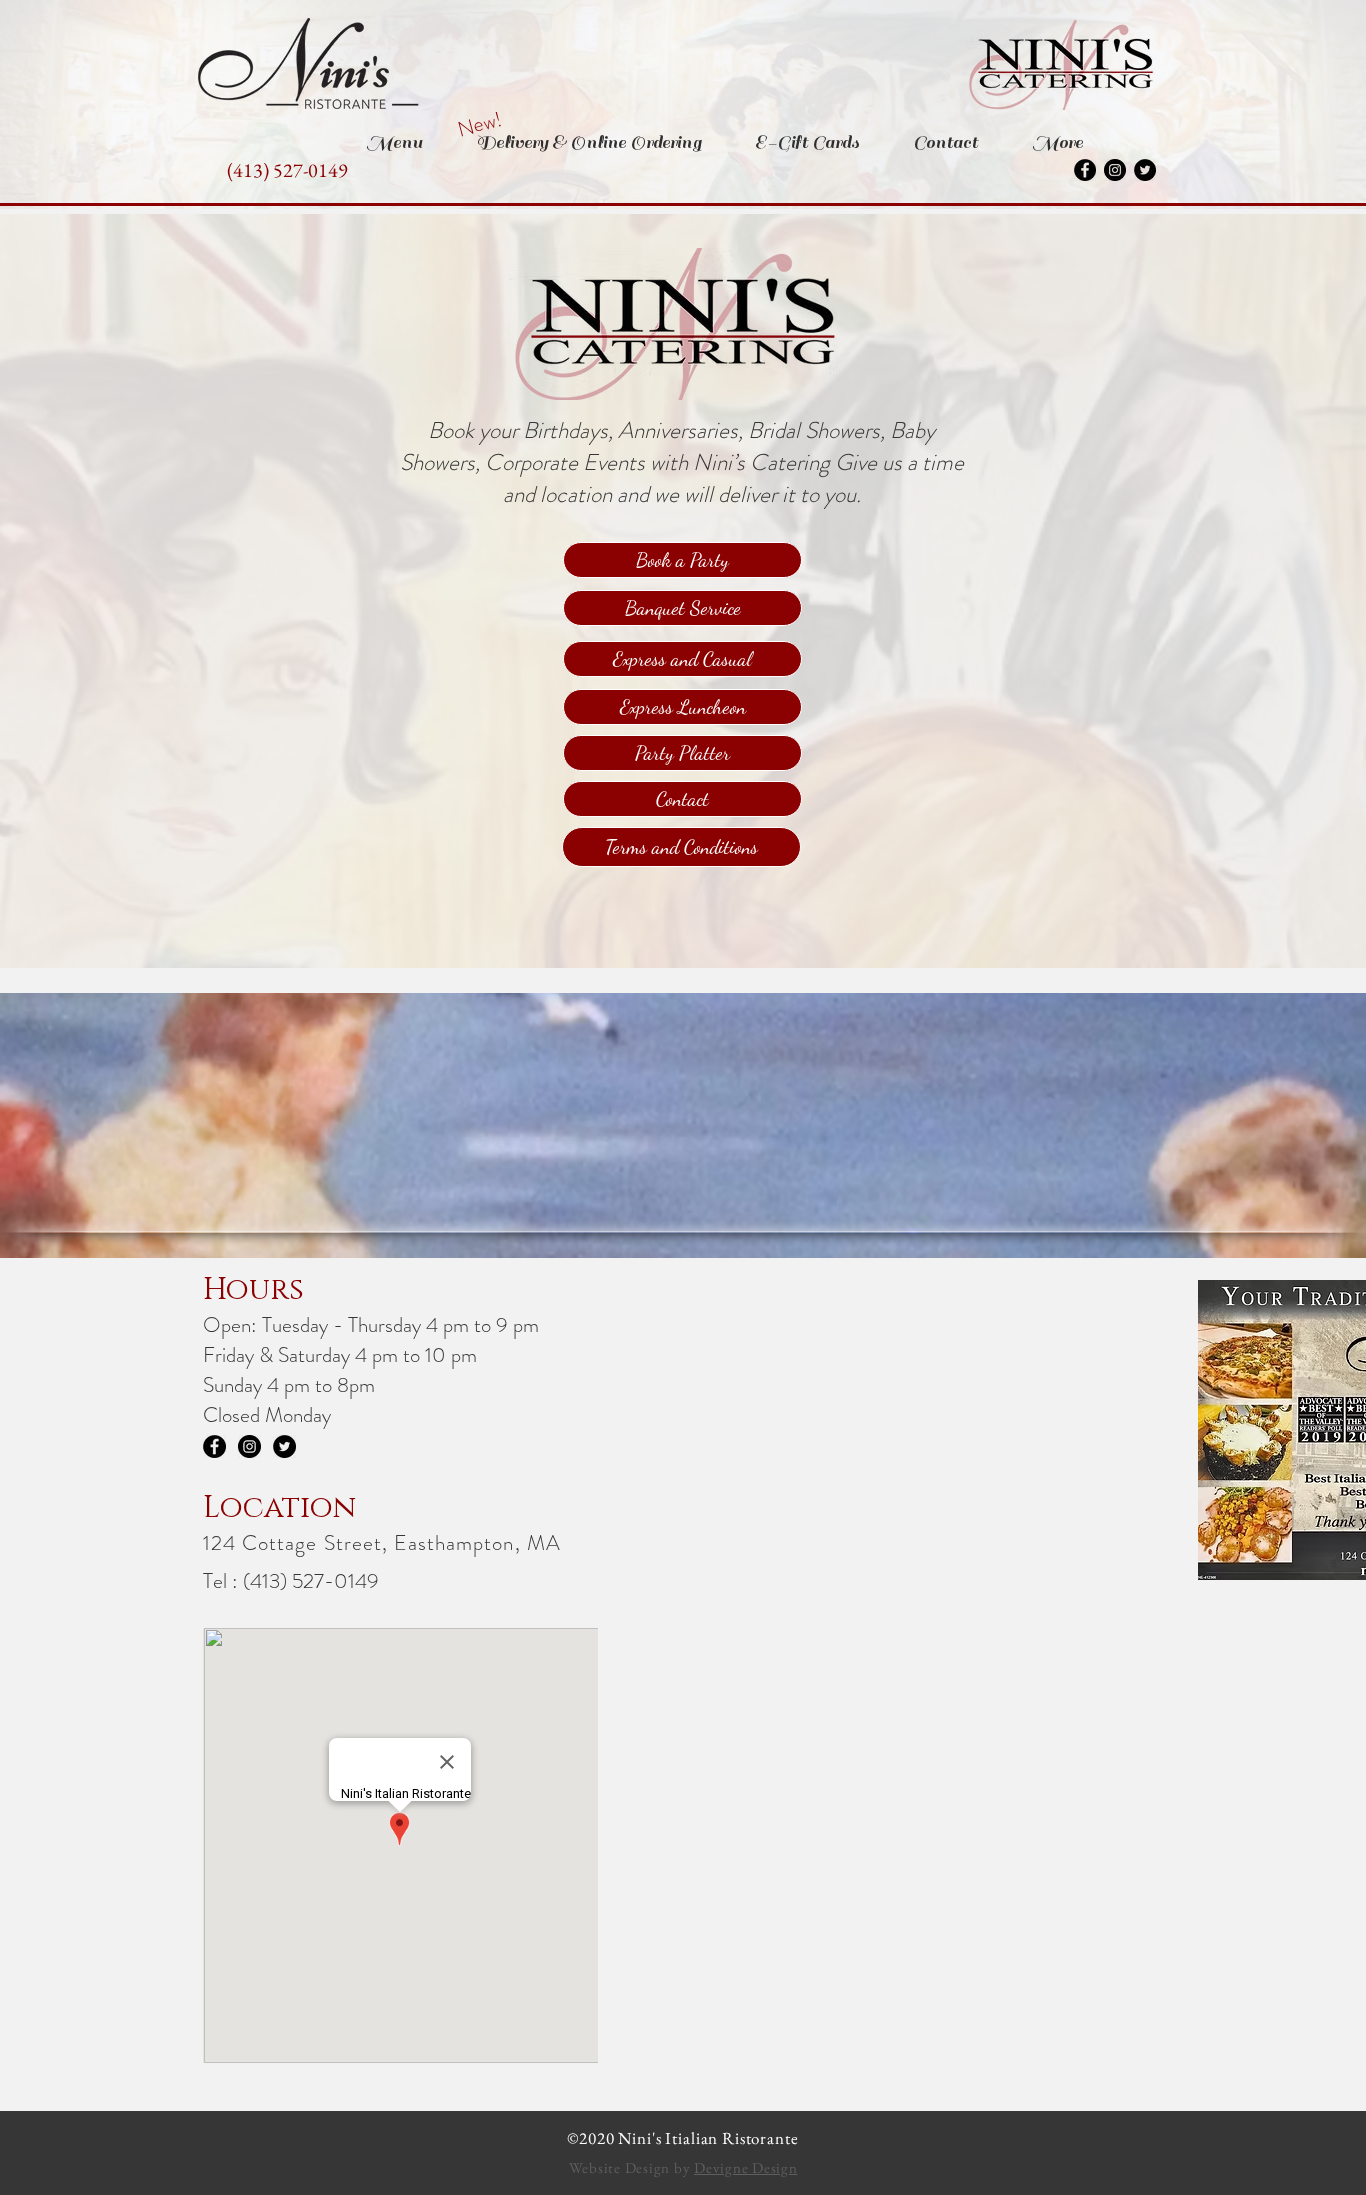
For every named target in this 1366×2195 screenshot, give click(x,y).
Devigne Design (746, 2167)
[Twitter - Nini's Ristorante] (1145, 170)
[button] (479, 125)
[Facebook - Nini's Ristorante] (1085, 170)
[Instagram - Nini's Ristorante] (1115, 170)
